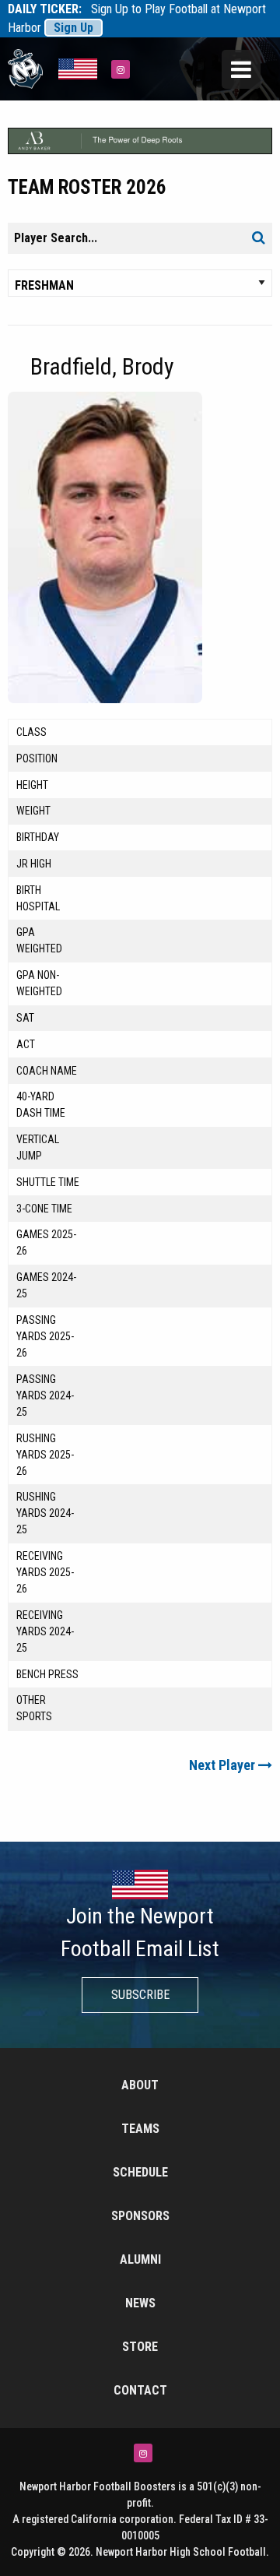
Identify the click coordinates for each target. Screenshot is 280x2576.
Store (140, 2347)
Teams (140, 2129)
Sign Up (73, 28)
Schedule (140, 2172)
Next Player (224, 1765)
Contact (140, 2390)
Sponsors (140, 2216)
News (140, 2303)
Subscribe (140, 1995)
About (140, 2085)
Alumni (140, 2259)
